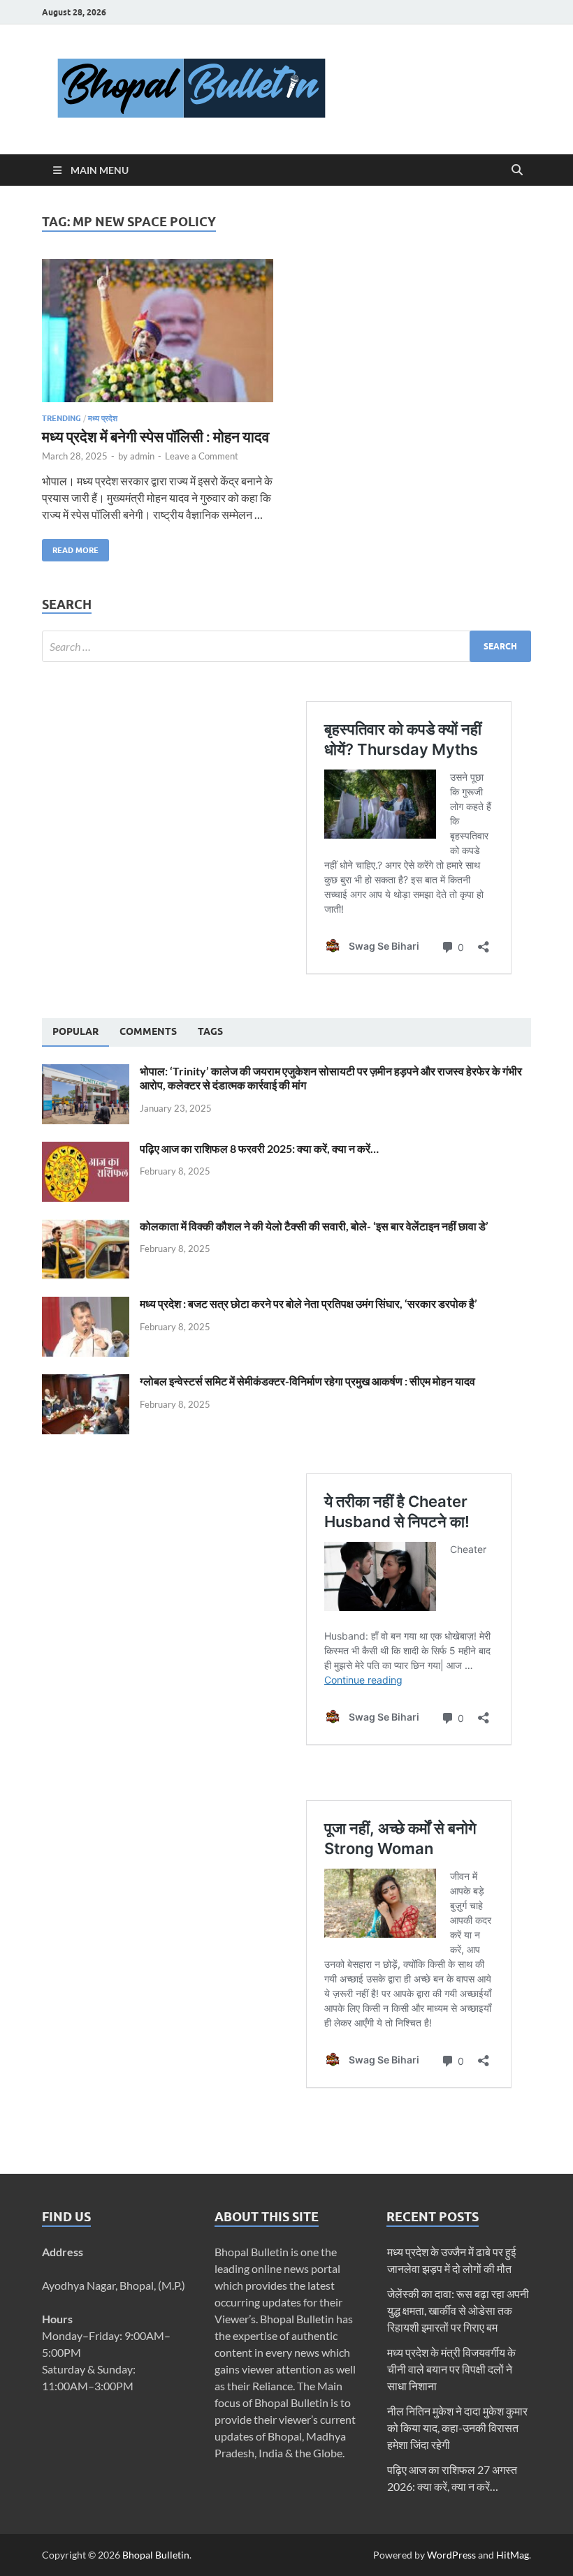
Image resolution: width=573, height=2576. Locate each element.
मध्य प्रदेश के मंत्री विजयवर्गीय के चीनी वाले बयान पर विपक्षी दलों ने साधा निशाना (451, 2369)
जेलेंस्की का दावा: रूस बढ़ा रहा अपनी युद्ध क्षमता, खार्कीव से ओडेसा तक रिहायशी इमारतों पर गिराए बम (458, 2310)
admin (142, 456)
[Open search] (517, 170)
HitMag (513, 2555)
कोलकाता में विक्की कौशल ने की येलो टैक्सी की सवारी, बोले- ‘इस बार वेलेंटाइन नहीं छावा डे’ (314, 1226)
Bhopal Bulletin (156, 2555)
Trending (61, 418)
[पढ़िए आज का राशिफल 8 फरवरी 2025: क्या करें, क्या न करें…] (86, 1150)
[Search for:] (286, 646)
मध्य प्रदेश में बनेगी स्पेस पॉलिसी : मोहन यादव (155, 436)
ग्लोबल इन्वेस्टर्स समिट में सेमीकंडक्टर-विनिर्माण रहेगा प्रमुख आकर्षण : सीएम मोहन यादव (307, 1381)
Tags (210, 1031)
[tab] (75, 1032)
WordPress (451, 2555)
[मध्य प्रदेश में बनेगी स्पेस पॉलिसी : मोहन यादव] (158, 331)
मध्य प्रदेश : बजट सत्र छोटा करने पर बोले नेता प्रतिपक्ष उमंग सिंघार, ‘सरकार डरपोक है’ (309, 1303)
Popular (75, 1031)
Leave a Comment (202, 456)
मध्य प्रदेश (103, 418)
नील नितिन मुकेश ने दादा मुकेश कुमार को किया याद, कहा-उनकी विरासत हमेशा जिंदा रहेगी (457, 2428)
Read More (70, 547)
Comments (148, 1031)
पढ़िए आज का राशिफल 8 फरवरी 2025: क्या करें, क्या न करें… (259, 1148)
